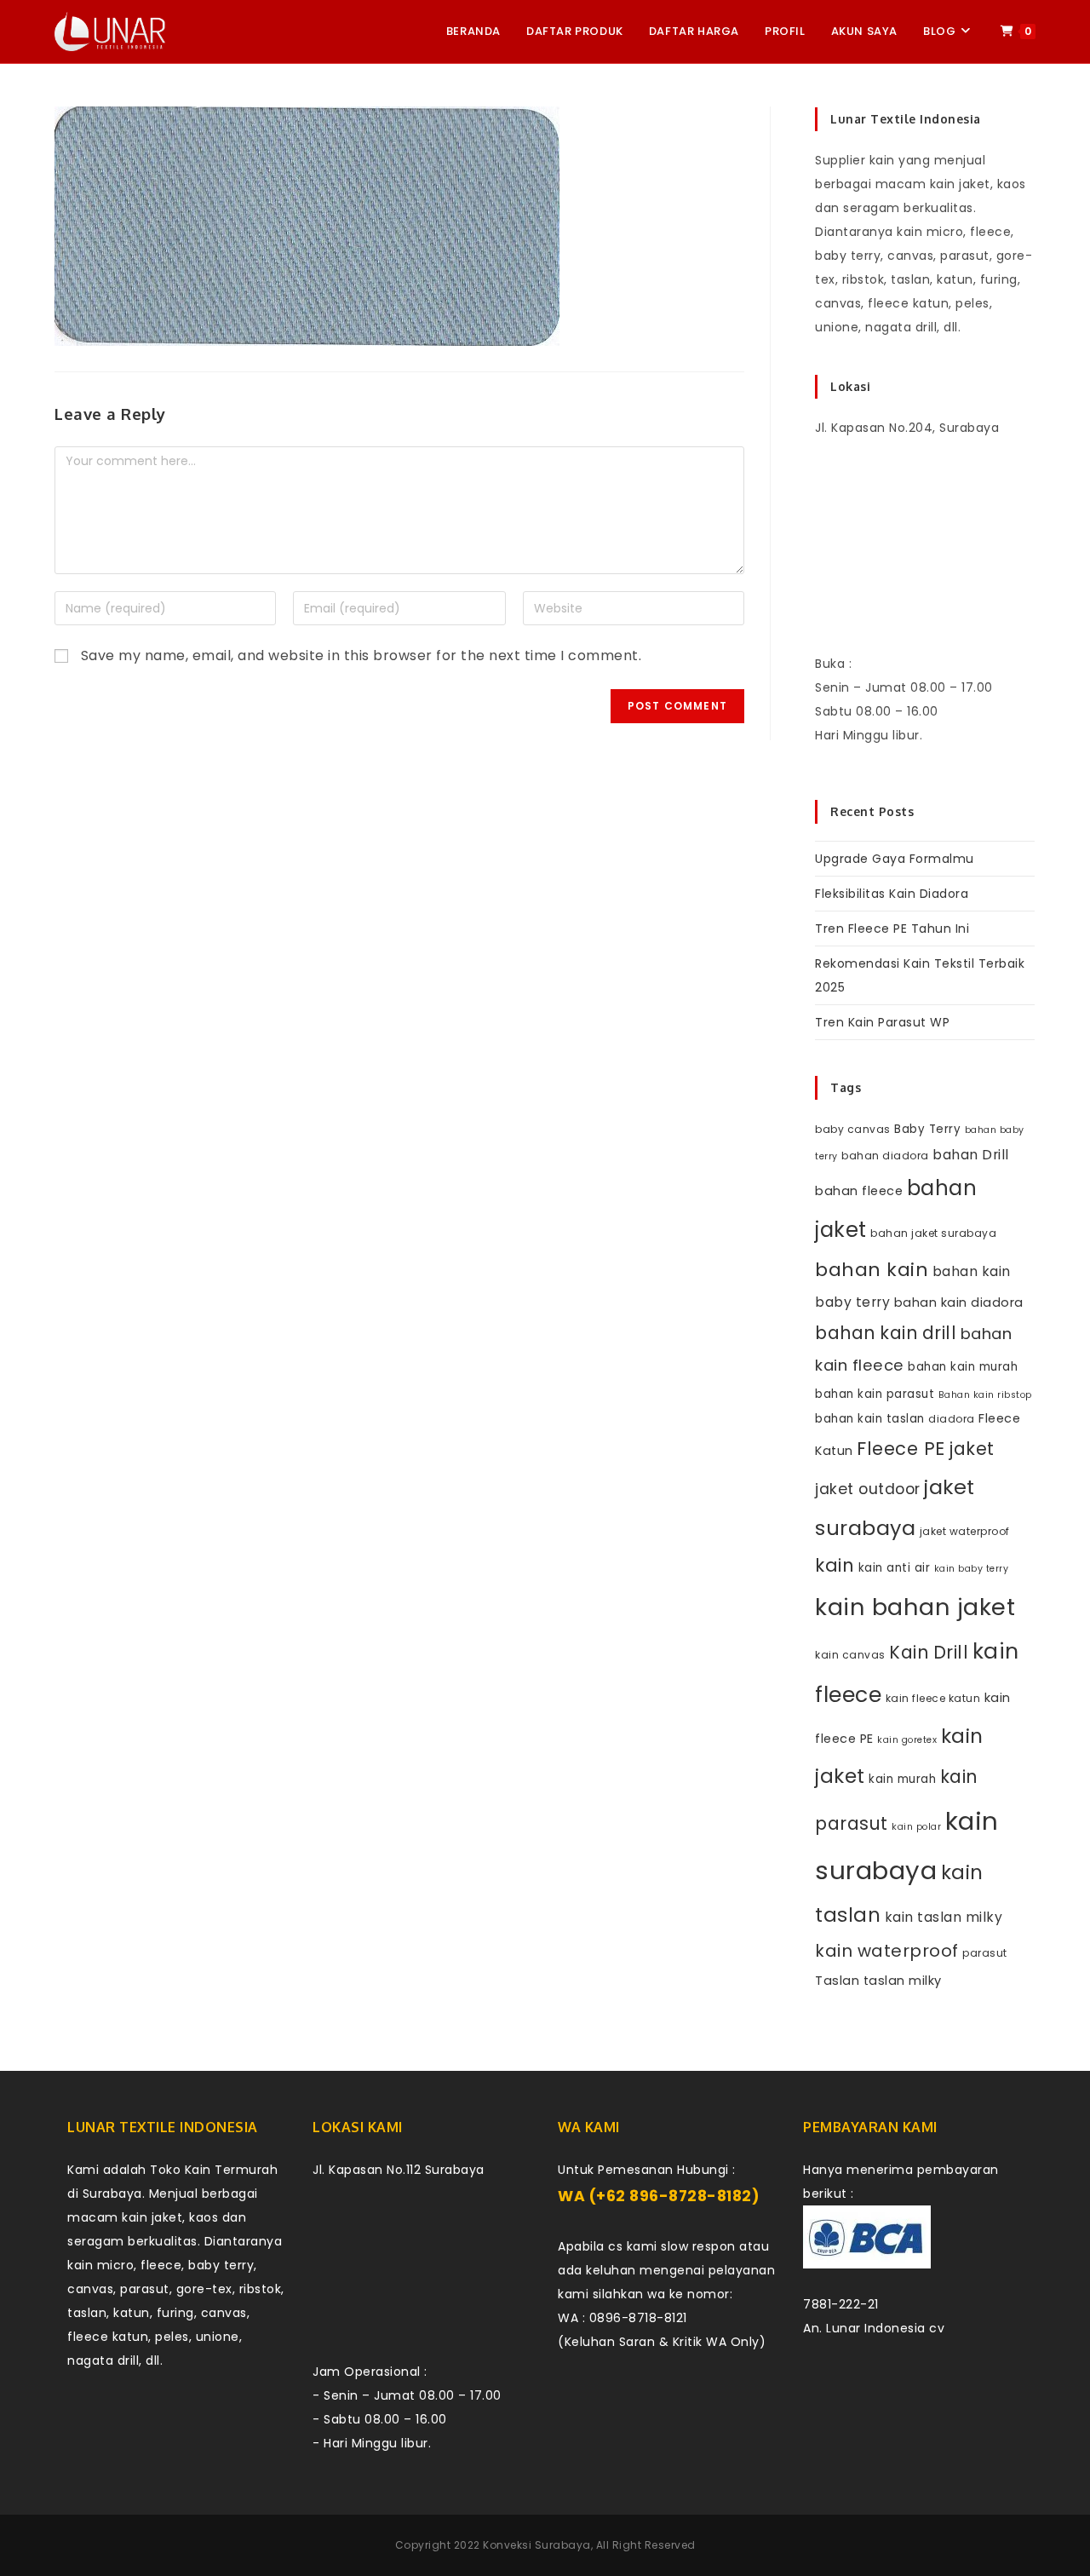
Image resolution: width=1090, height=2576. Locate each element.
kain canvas (850, 1655)
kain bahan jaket (915, 1607)
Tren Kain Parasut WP (882, 1022)
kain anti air (895, 1568)
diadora (952, 1419)
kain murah (902, 1779)
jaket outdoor (868, 1489)
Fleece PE (901, 1449)
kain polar (916, 1827)
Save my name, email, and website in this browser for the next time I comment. (361, 655)
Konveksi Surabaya (537, 2545)
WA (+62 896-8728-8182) (659, 2196)
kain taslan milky (944, 1917)
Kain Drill (929, 1652)
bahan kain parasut (875, 1394)
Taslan (837, 1981)
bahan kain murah (963, 1367)
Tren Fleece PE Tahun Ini (892, 929)
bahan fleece (859, 1191)
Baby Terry (927, 1129)
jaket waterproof (965, 1531)
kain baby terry (972, 1569)
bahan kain (872, 1270)
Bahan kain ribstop (985, 1395)
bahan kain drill (886, 1333)
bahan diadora (885, 1156)
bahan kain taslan (870, 1419)
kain (835, 1565)
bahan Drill (971, 1155)
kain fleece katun (933, 1698)
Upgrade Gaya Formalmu (895, 859)
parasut (985, 1953)
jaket (972, 1449)
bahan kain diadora (959, 1302)
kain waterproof (887, 1951)
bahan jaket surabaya (933, 1233)
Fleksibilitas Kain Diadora (892, 894)
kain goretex (907, 1740)
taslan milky (903, 1981)
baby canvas (853, 1129)
